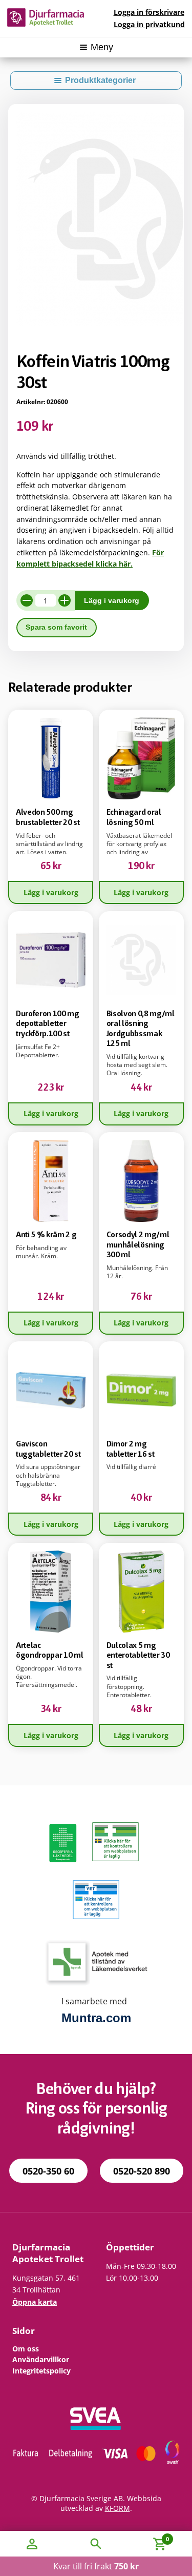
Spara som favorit (56, 627)
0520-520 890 (142, 2171)
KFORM (118, 2508)
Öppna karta (35, 2302)
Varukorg (148, 2537)
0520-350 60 (48, 2171)
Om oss (26, 2349)
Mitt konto (32, 2544)
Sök (96, 2544)
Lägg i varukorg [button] (51, 892)
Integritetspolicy (41, 2371)
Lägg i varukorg (112, 601)
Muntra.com (96, 2018)
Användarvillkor (41, 2359)
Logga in (149, 12)
